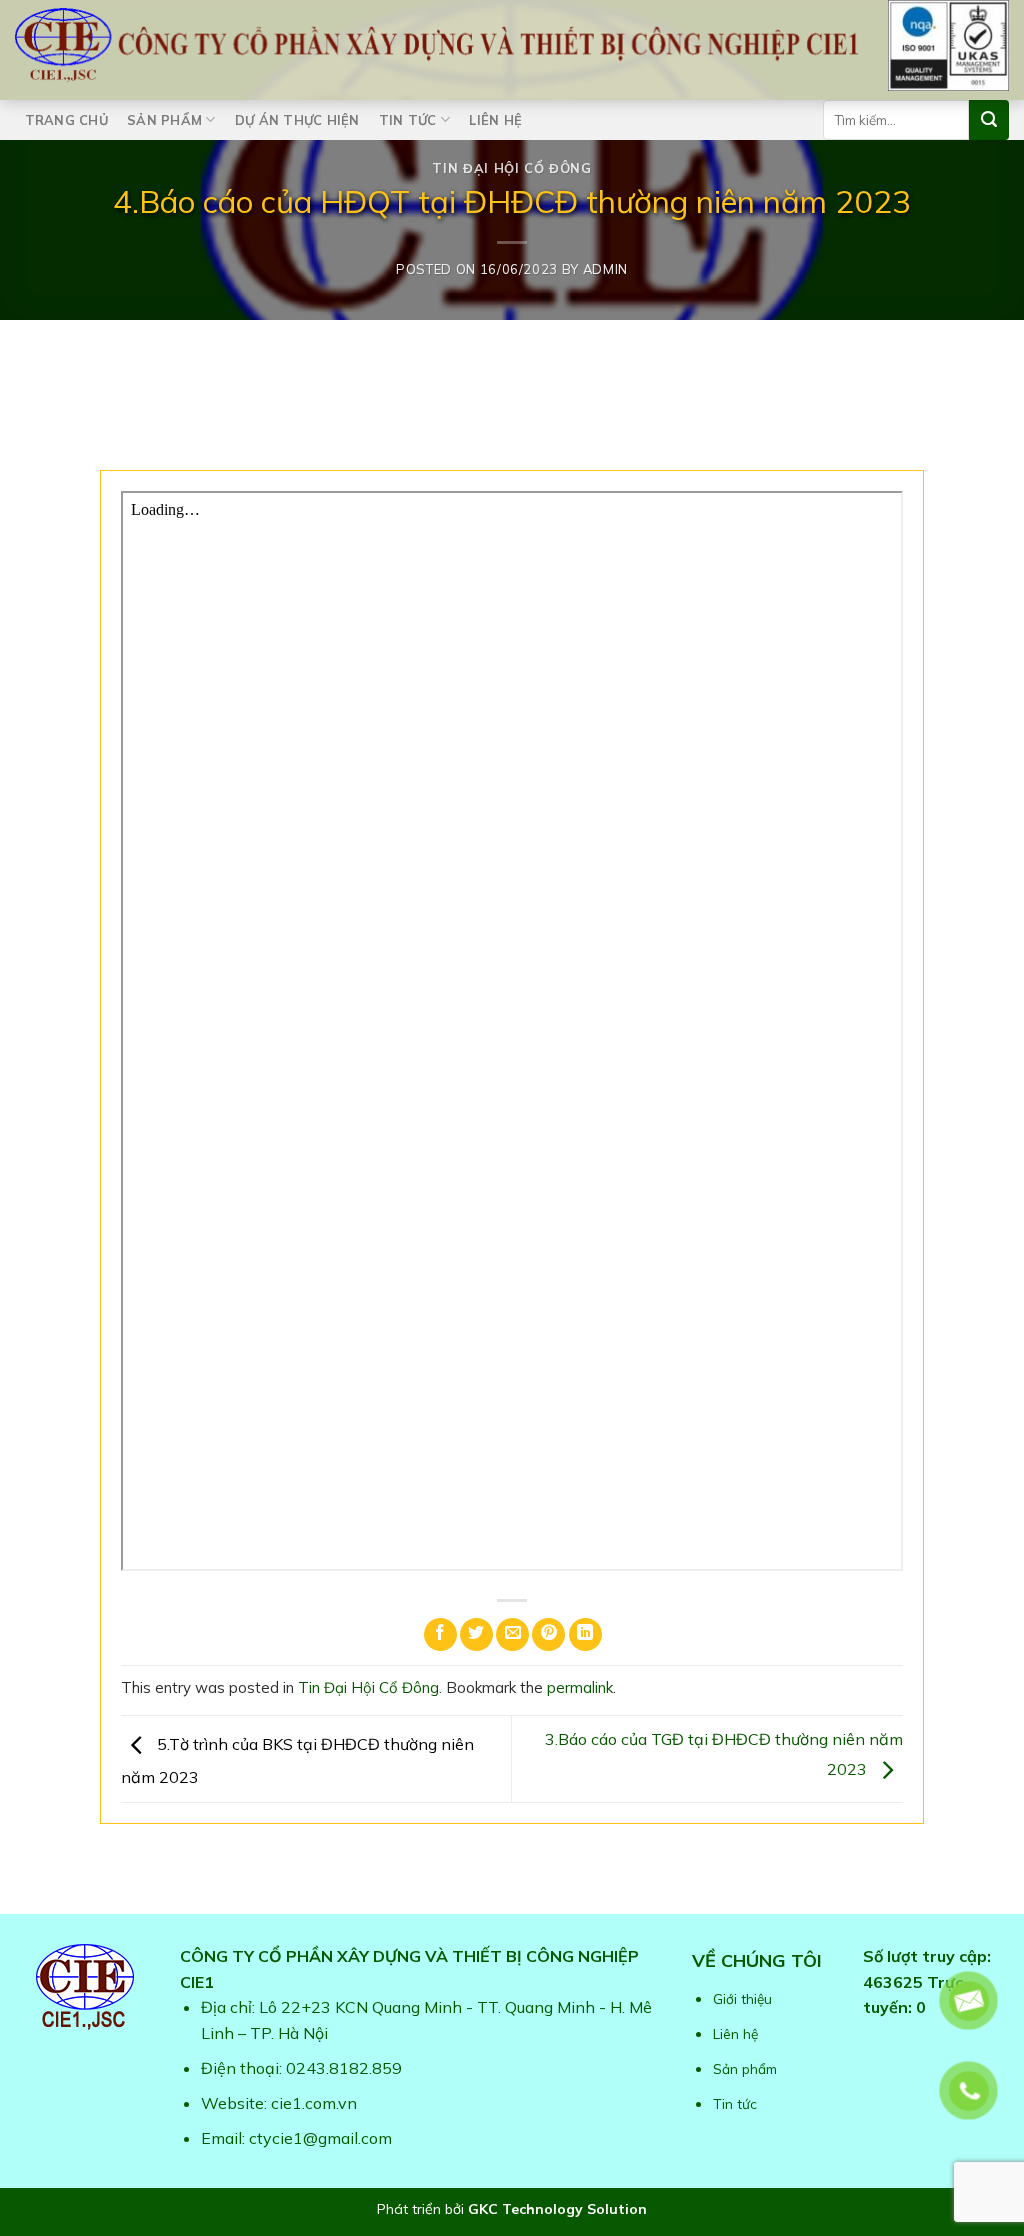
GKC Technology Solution (557, 2209)
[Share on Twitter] (476, 1634)
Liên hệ (495, 120)
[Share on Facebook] (440, 1634)
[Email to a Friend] (512, 1634)
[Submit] (989, 120)
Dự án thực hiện (297, 120)
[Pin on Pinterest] (548, 1634)
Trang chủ (66, 120)
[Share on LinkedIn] (585, 1634)
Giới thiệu (742, 1998)
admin (605, 269)
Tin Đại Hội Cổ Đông (511, 168)
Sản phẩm (164, 120)
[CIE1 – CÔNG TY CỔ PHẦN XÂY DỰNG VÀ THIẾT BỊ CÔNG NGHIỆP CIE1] (436, 45)
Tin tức (408, 120)
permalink (580, 1687)
